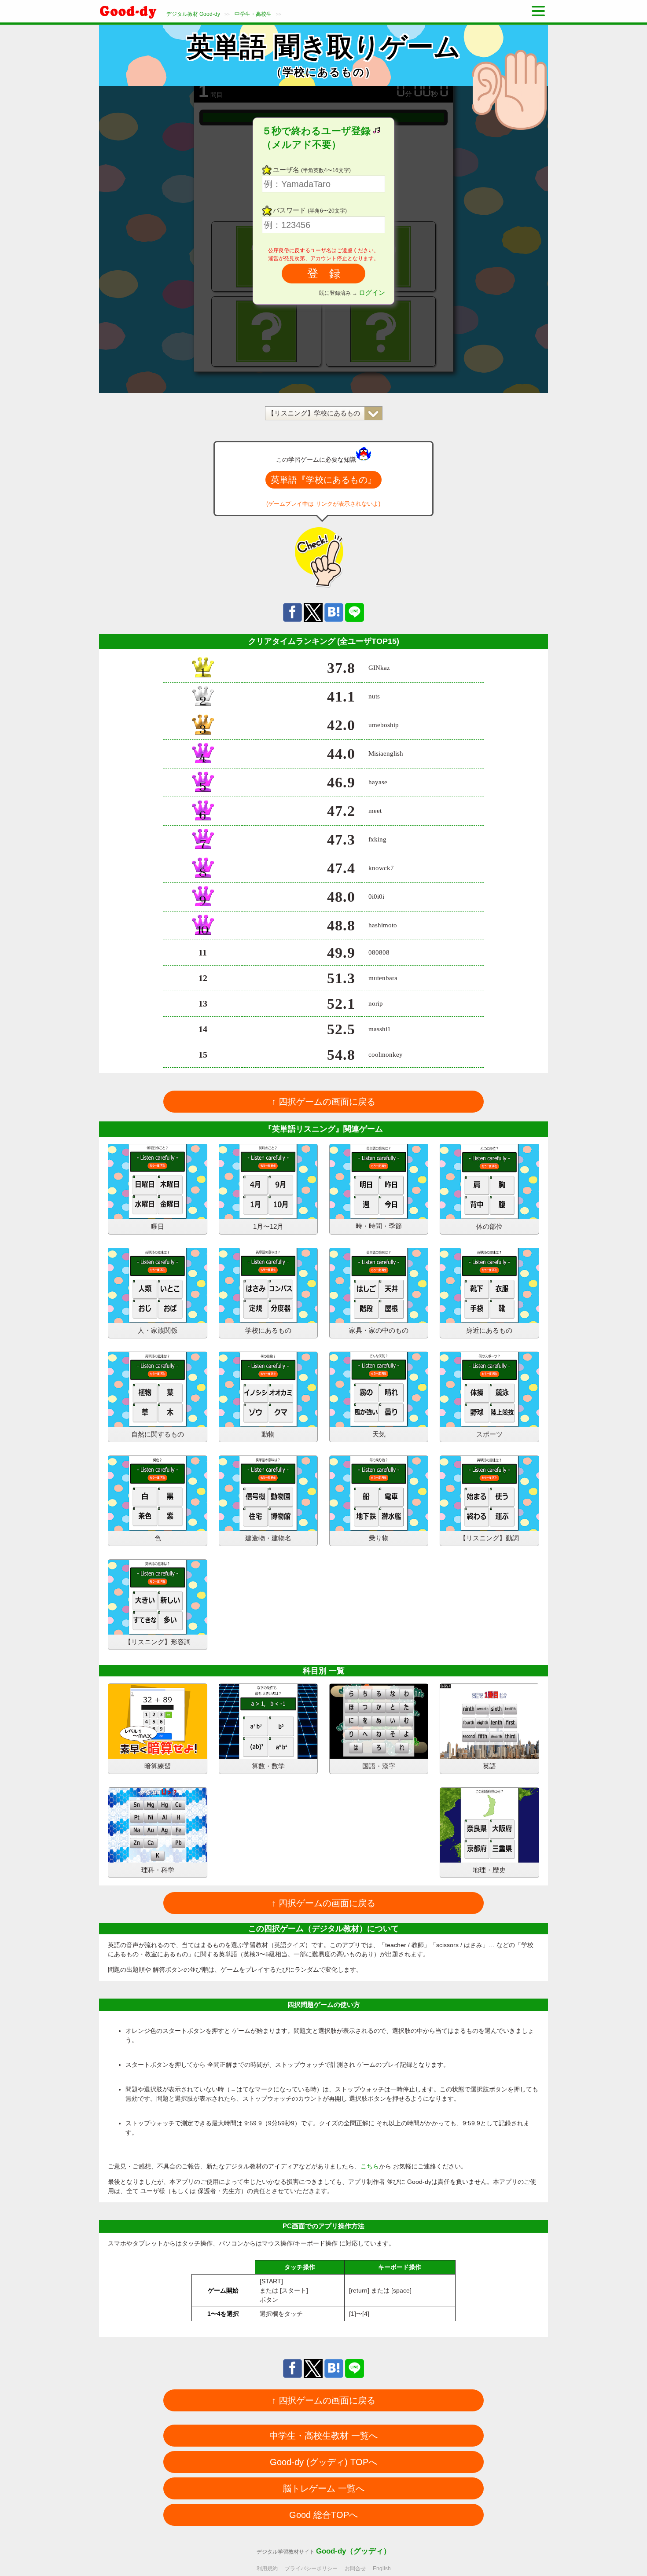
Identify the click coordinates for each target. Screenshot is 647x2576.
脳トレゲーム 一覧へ (323, 2488)
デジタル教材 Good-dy (193, 14)
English (382, 2569)
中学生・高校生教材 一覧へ (323, 2436)
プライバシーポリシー (311, 2569)
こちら (370, 2166)
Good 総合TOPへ (323, 2515)
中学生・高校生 (253, 14)
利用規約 (267, 2569)
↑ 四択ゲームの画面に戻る (323, 1102)
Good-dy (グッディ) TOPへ (323, 2462)
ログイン (372, 292)
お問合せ (355, 2569)
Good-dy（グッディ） (353, 2551)
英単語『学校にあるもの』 (323, 480)
